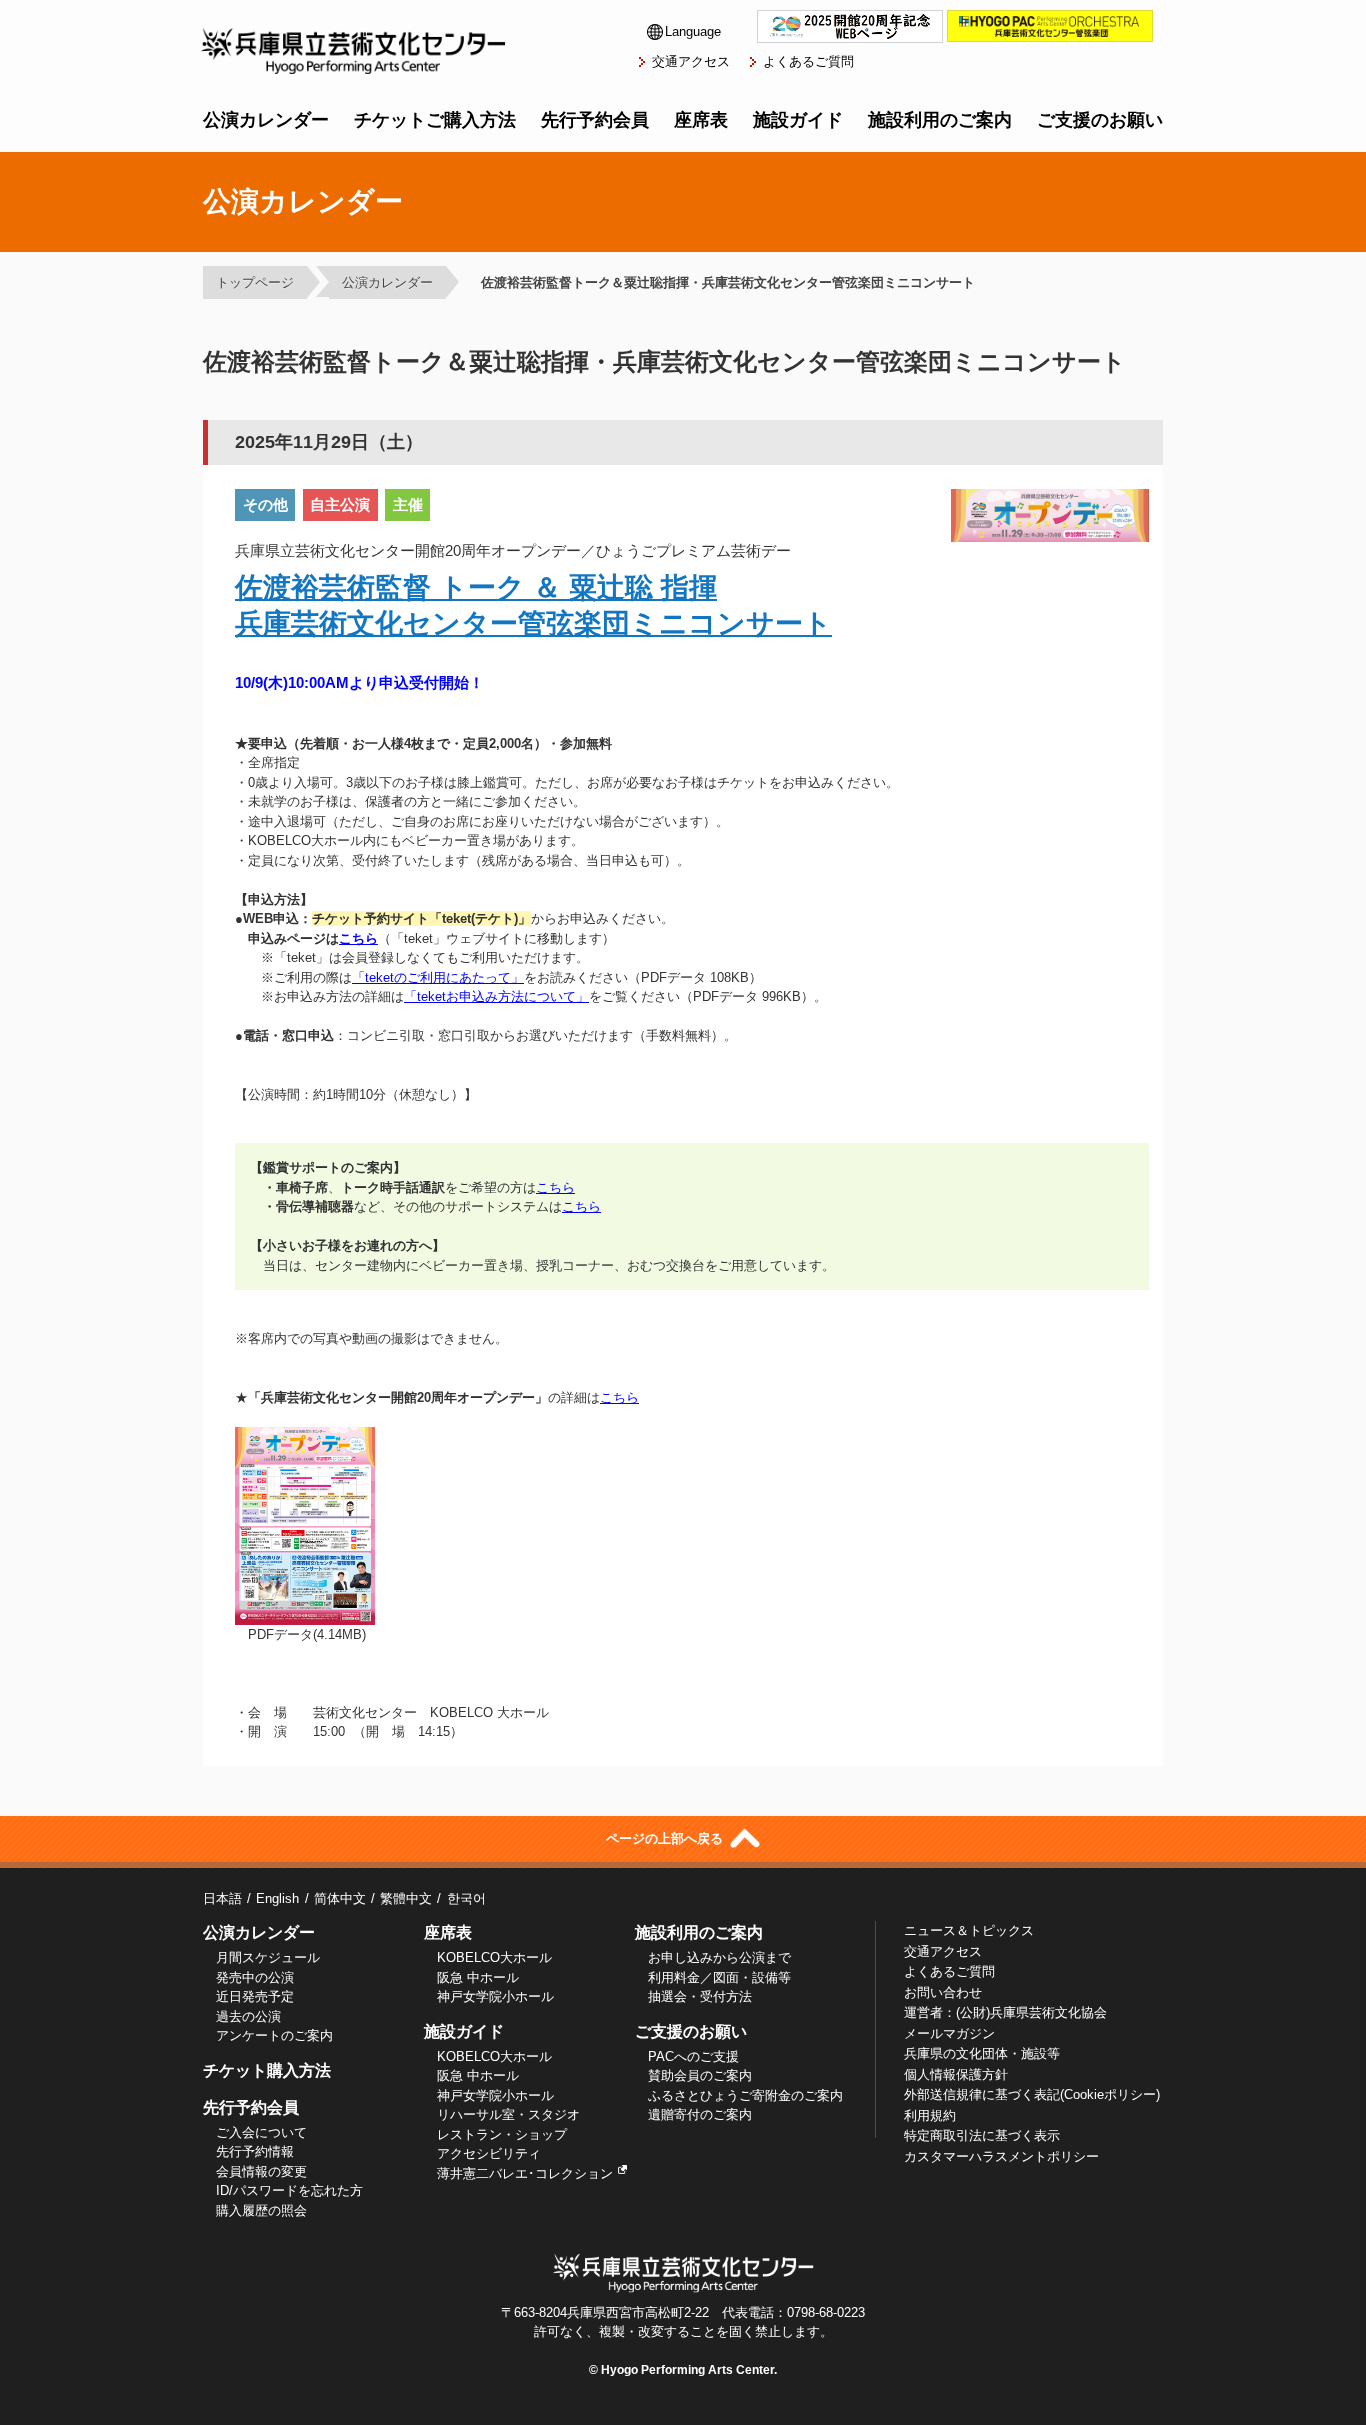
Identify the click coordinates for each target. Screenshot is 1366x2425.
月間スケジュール (268, 1957)
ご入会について (261, 2132)
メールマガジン (949, 2033)
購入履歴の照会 (261, 2210)
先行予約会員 (595, 120)
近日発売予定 (255, 1996)
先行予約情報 (255, 2151)
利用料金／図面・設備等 (719, 1977)
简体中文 (339, 1898)
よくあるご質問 (808, 61)
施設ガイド (798, 120)
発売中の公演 (255, 1977)
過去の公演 (248, 2016)
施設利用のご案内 (940, 120)
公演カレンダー (266, 120)
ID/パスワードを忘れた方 (289, 2190)
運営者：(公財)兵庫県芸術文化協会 (1005, 2012)
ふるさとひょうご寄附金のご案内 (745, 2095)
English (277, 1898)
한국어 (466, 1898)
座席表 (701, 120)
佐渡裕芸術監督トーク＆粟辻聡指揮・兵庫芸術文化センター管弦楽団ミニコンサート (728, 282)
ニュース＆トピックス (969, 1930)
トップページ (255, 282)
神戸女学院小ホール (495, 1996)
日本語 (222, 1898)
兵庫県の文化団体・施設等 (982, 2053)
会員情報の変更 (261, 2171)
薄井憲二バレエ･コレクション (525, 2173)
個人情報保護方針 (956, 2074)
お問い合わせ (943, 1992)
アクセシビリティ (489, 2153)
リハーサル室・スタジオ (508, 2114)
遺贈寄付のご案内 (700, 2114)
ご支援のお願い (1100, 120)
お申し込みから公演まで (719, 1957)
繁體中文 (406, 1898)
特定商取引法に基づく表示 (982, 2135)
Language (693, 31)
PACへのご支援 (693, 2056)
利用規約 (930, 2115)
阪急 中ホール (478, 1977)
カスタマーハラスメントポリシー (1001, 2156)
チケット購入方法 (267, 2070)
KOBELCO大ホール (494, 1957)
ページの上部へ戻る (666, 1838)
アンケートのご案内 (274, 2035)
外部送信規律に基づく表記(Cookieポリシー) (1032, 2094)
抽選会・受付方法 (700, 1996)
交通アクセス (691, 61)
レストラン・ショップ (502, 2134)
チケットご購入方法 (435, 120)
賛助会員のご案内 (700, 2075)
